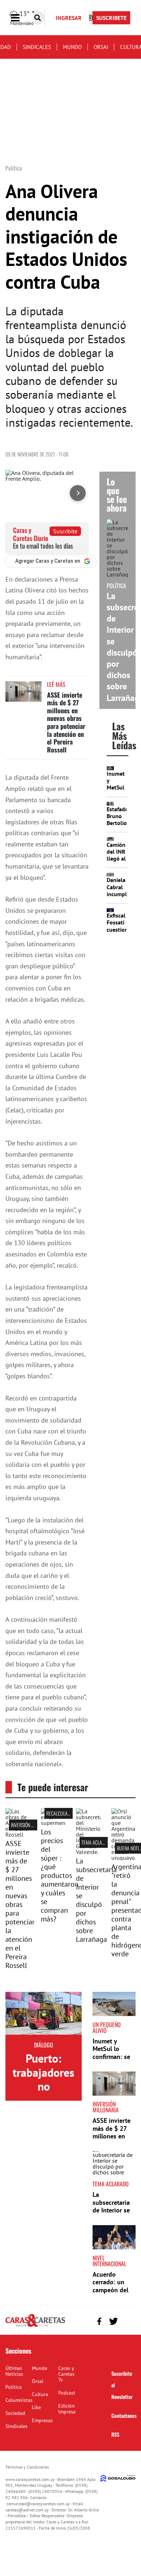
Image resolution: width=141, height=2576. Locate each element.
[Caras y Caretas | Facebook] (99, 2321)
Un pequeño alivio (107, 2027)
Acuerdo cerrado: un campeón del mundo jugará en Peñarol (112, 2290)
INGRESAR (69, 18)
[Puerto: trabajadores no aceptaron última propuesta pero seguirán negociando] (44, 2013)
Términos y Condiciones (27, 2467)
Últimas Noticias (14, 2371)
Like (36, 2407)
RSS (115, 2434)
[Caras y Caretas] (35, 2326)
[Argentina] (124, 1858)
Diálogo (44, 2045)
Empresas (42, 2420)
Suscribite (65, 531)
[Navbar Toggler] (21, 18)
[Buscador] (38, 18)
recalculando (61, 1813)
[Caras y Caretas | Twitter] (113, 2321)
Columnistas (19, 2400)
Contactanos (124, 2415)
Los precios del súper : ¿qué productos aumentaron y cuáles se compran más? (60, 1875)
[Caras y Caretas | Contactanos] (127, 2320)
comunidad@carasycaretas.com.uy (38, 2504)
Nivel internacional (109, 2261)
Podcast (67, 2393)
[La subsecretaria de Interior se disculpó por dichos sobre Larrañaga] (88, 1852)
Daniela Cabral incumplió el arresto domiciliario (121, 897)
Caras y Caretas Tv (66, 2374)
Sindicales (37, 47)
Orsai (101, 47)
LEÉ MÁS (56, 684)
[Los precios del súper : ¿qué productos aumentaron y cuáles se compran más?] (53, 1823)
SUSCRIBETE (111, 18)
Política (14, 2387)
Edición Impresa (67, 2409)
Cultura (40, 2394)
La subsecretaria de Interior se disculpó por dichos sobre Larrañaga (96, 1900)
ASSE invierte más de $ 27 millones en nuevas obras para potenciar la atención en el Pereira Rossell (66, 722)
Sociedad (15, 2413)
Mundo (72, 47)
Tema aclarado (97, 1842)
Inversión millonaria (32, 1825)
